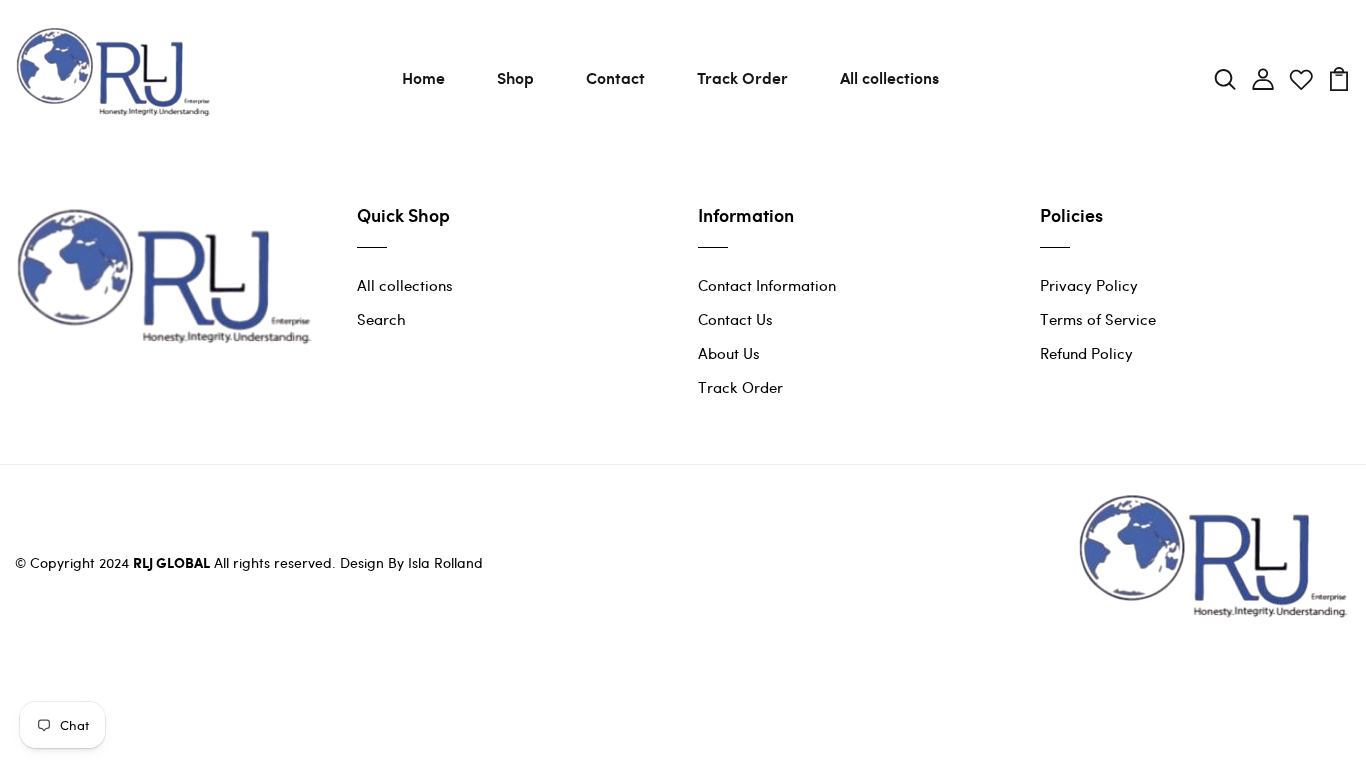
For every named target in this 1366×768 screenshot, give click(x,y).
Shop (515, 77)
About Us (729, 353)
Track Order (742, 77)
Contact (615, 77)
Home (423, 77)
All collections (889, 77)
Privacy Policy (1089, 285)
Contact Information (767, 285)
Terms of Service (1098, 319)
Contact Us (735, 319)
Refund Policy (1086, 353)
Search (381, 319)
